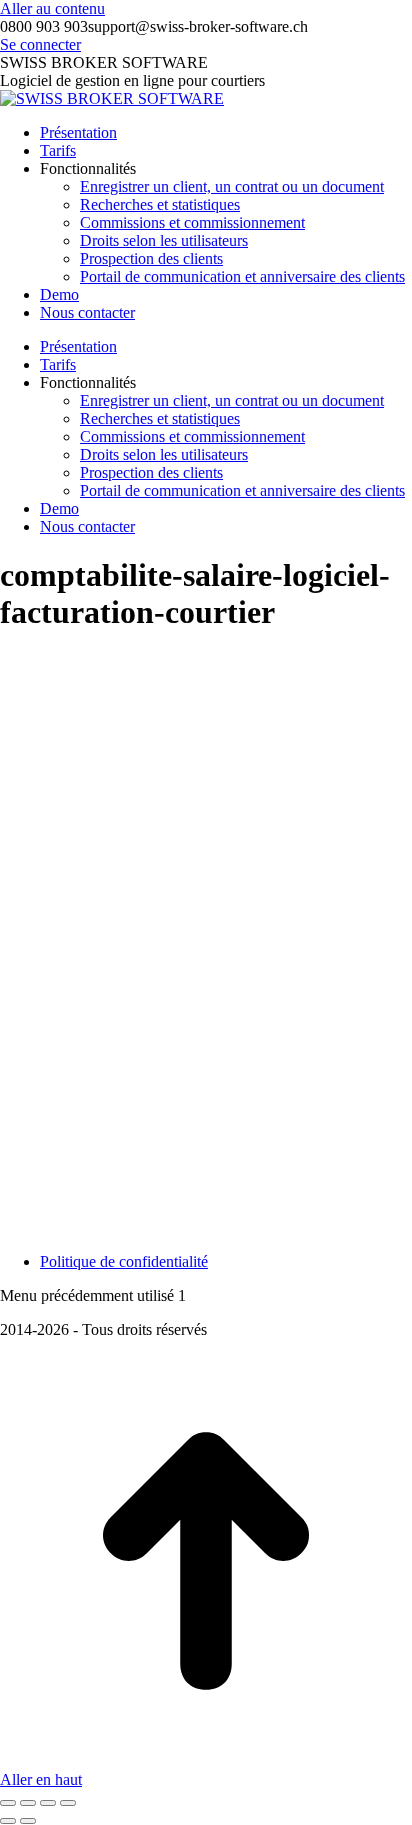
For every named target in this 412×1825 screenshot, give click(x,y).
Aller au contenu (52, 8)
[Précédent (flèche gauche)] (8, 1821)
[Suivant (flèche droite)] (28, 1821)
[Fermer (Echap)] (8, 1803)
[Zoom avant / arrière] (68, 1803)
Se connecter (40, 44)
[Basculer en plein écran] (48, 1803)
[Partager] (28, 1803)
